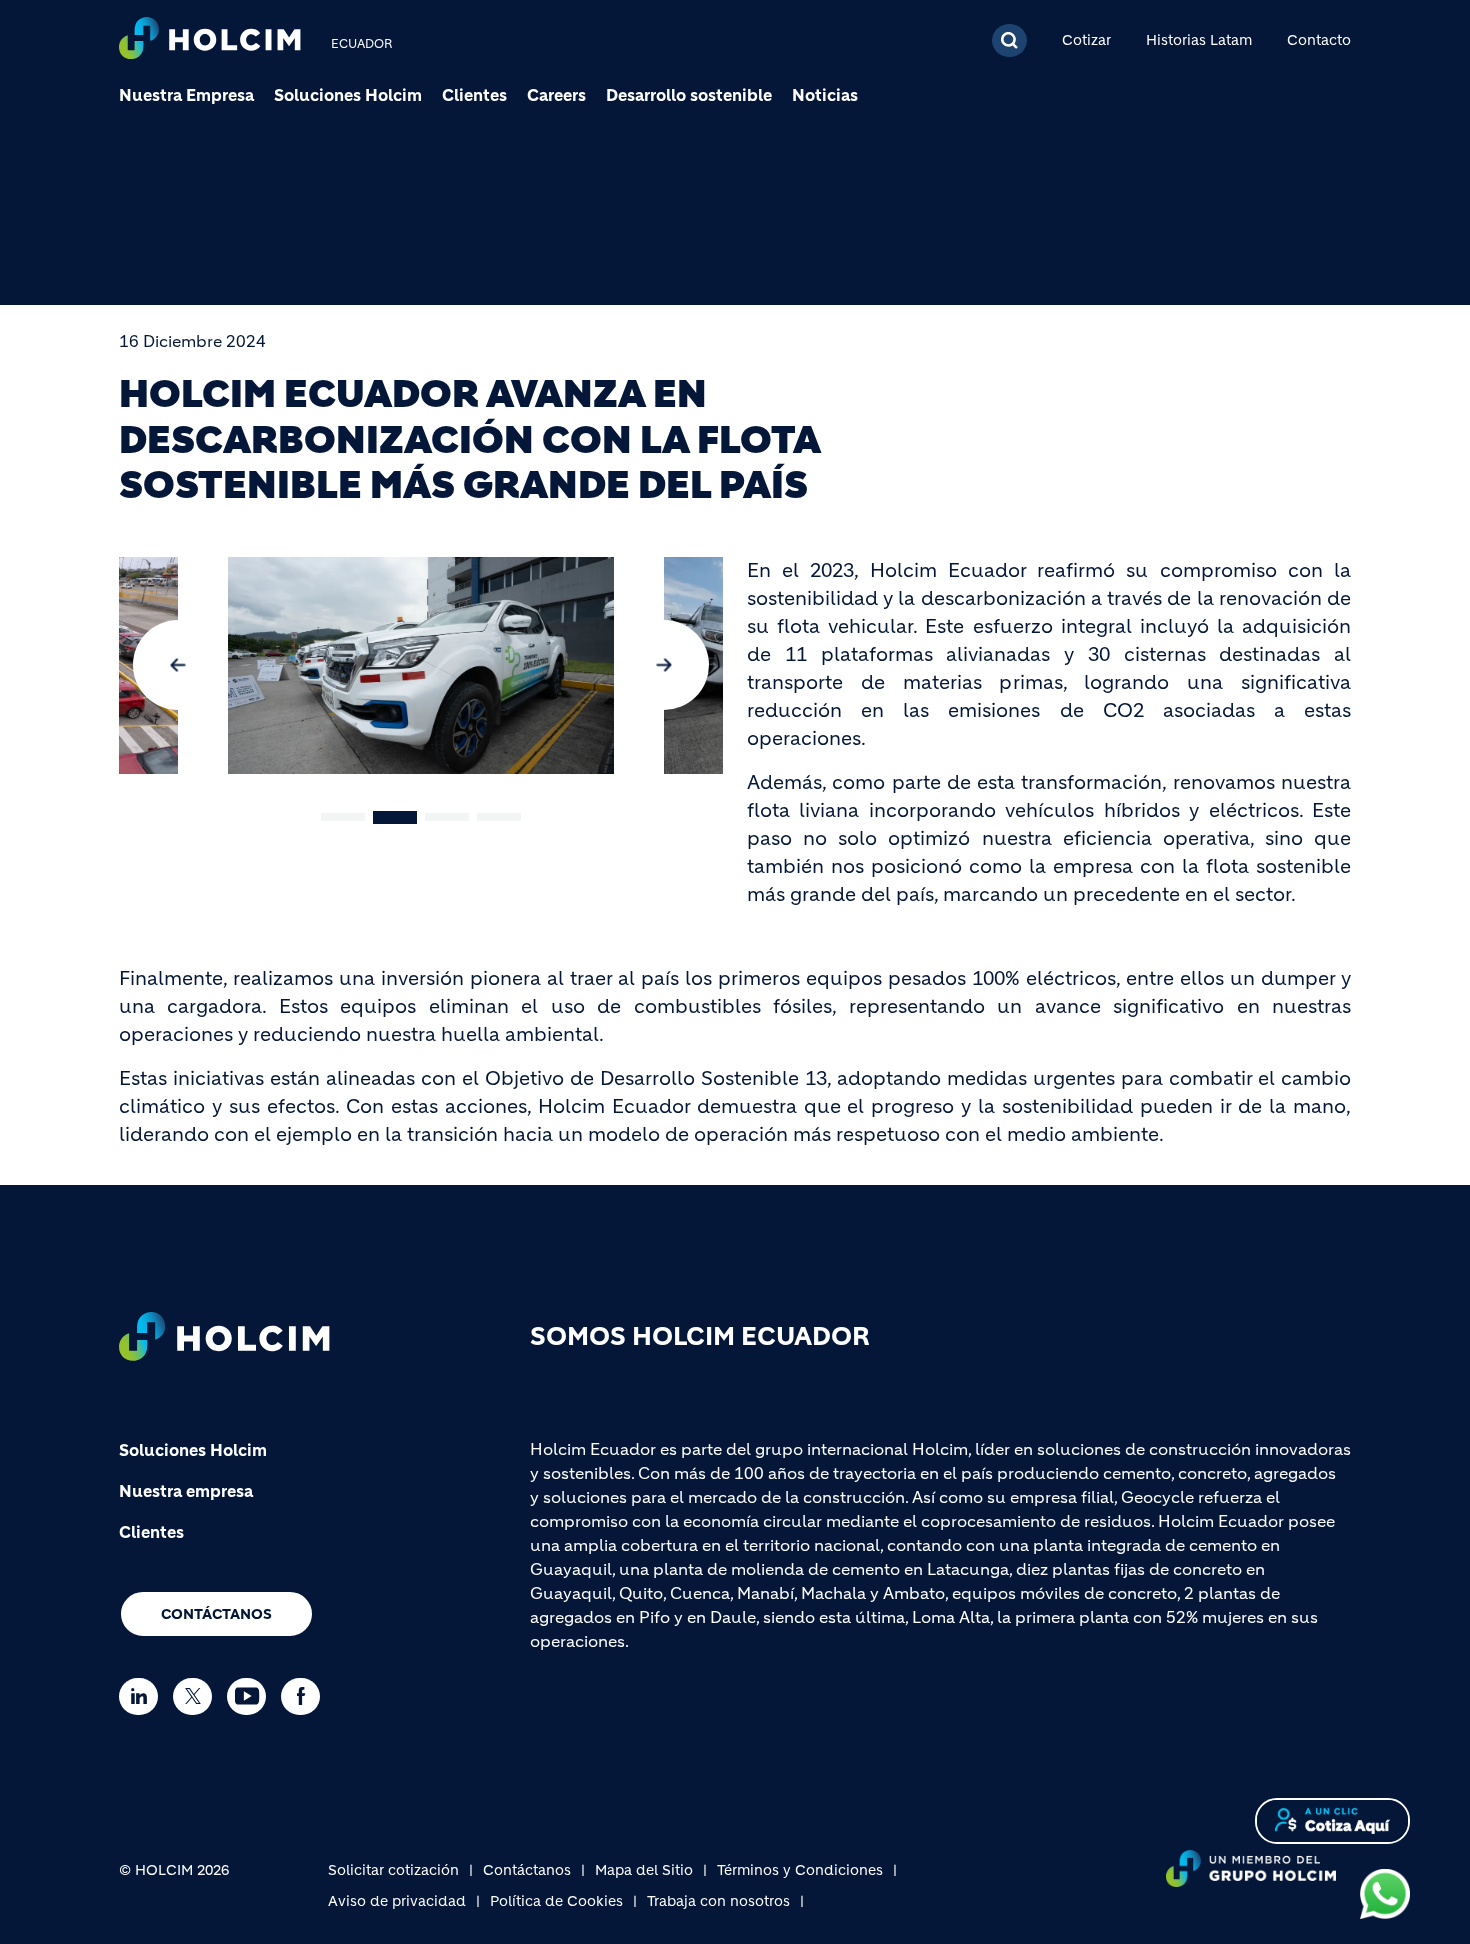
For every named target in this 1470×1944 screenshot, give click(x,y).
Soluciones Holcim (348, 95)
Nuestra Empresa (186, 95)
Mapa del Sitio (644, 1870)
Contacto (1319, 40)
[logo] (210, 40)
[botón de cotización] (1332, 1819)
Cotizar (1086, 40)
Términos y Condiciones (800, 1870)
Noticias (825, 95)
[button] (178, 665)
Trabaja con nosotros (718, 1901)
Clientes (474, 95)
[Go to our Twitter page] (197, 1696)
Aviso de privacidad (397, 1901)
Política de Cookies (556, 1901)
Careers (556, 95)
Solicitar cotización (393, 1870)
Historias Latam (1199, 40)
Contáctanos (216, 1614)
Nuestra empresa (186, 1491)
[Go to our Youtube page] (251, 1696)
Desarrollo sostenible (689, 95)
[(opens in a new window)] (1385, 1892)
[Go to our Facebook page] (305, 1696)
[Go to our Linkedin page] (143, 1696)
